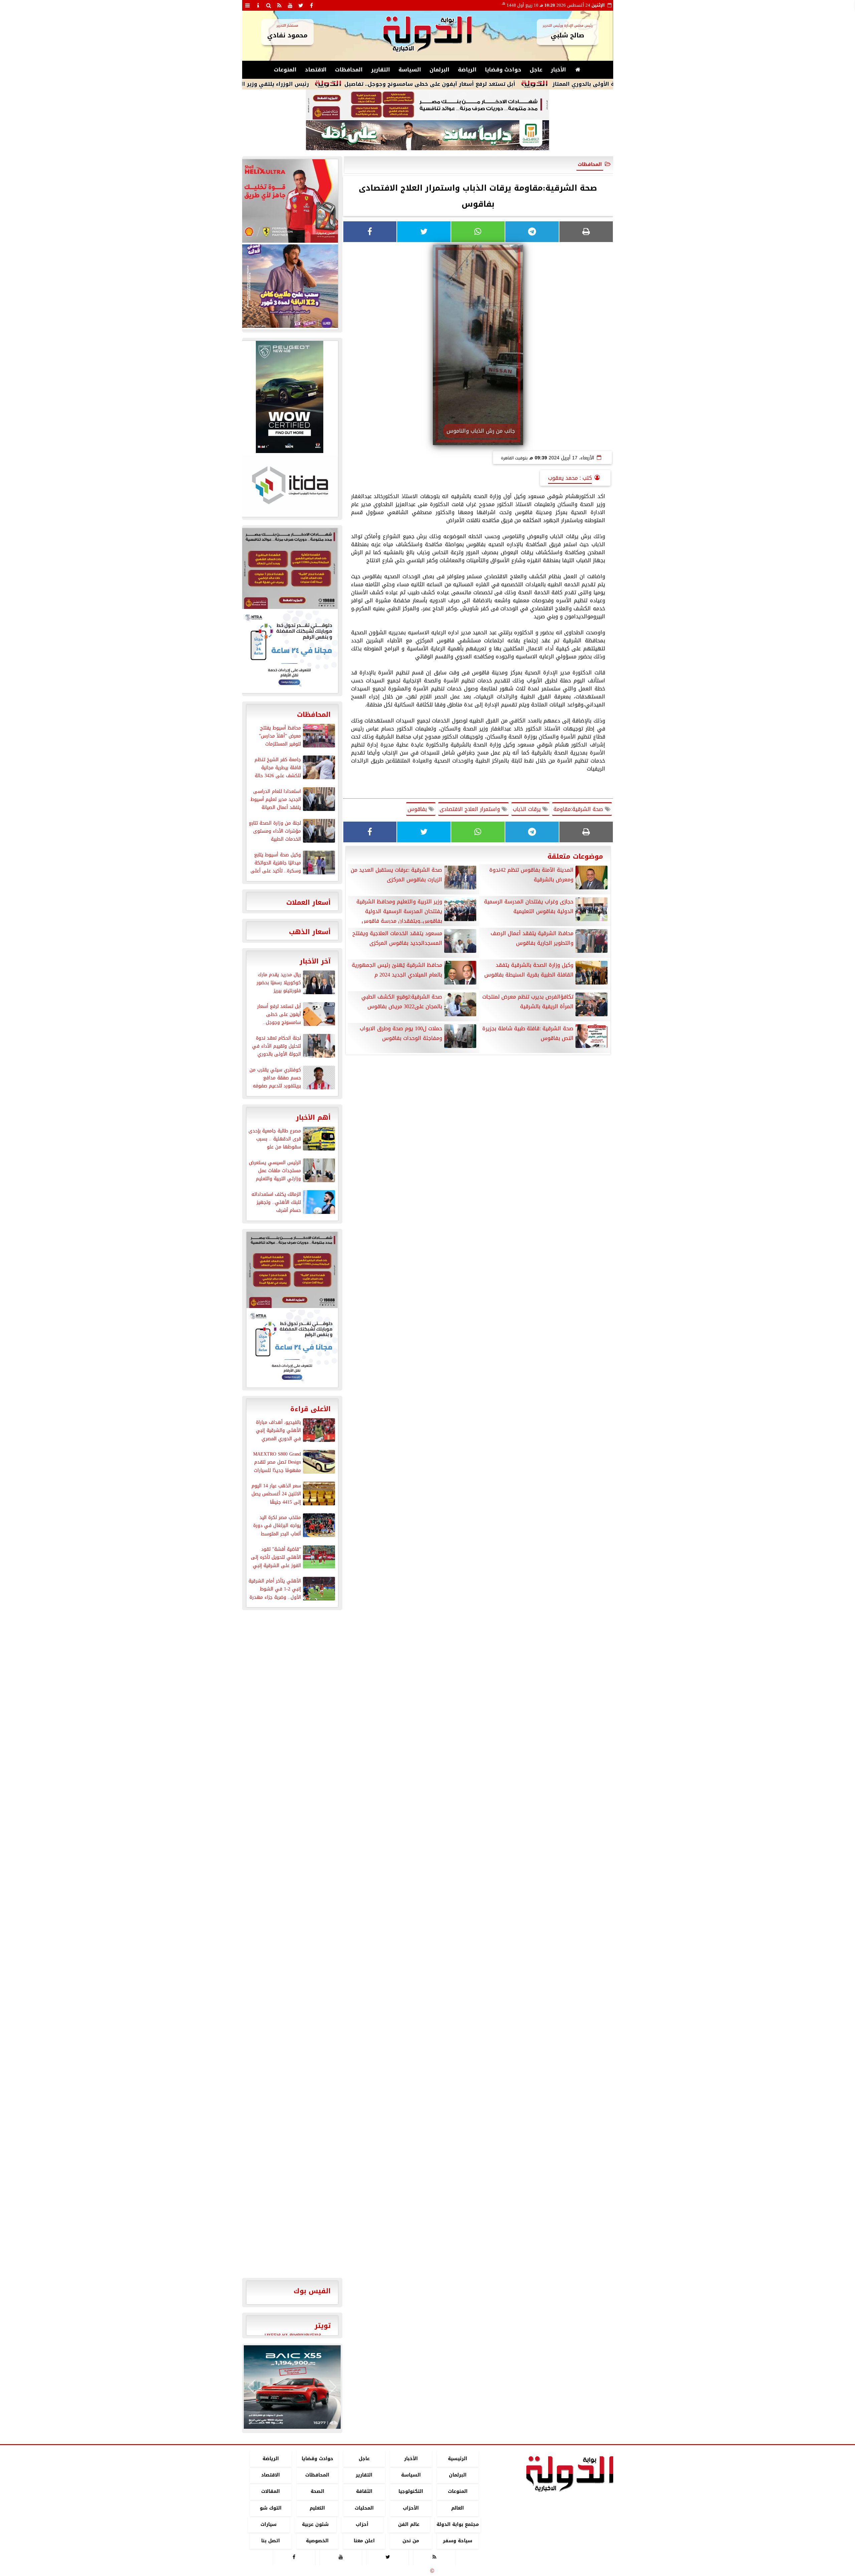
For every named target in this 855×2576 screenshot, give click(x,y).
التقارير (381, 70)
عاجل (536, 70)
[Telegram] (532, 232)
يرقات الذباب (528, 809)
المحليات (364, 2508)
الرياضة (467, 70)
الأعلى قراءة (310, 1409)
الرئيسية (458, 2459)
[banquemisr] (427, 105)
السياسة (410, 70)
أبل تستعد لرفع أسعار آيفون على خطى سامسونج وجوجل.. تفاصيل (526, 84)
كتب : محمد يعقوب (570, 478)
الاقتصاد (316, 70)
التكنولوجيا (411, 2492)
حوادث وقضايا (503, 70)
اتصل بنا (271, 2541)
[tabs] (247, 5)
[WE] (290, 286)
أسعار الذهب (310, 932)
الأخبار (558, 70)
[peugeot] (290, 397)
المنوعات (285, 70)
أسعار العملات (308, 902)
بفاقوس (418, 809)
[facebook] (312, 5)
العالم (458, 2508)
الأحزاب (411, 2508)
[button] (252, 2387)
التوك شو (270, 2508)
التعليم (317, 2508)
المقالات (271, 2492)
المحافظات (349, 70)
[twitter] (301, 5)
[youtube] (290, 5)
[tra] (290, 651)
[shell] (290, 201)
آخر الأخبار (315, 961)
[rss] (280, 5)
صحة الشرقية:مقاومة (579, 809)
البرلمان (440, 70)
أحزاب (362, 2524)
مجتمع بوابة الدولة (457, 2524)
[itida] (290, 485)
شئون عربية (315, 2524)
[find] (269, 5)
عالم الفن (409, 2524)
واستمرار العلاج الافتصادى (471, 809)
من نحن (411, 2541)
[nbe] (427, 136)
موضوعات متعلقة (575, 856)
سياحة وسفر (458, 2541)
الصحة (317, 2492)
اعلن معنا (364, 2541)
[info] (258, 5)
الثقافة (364, 2492)
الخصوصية (317, 2541)
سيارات (269, 2524)
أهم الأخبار (313, 1117)
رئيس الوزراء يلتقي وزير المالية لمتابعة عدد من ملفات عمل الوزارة (320, 84)
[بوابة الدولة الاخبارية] (292, 2387)
